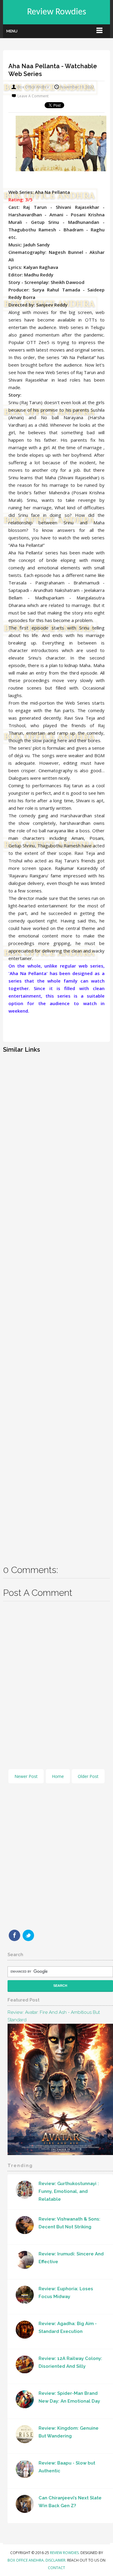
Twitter (28, 1935)
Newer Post (26, 1776)
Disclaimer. (56, 2560)
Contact (56, 2568)
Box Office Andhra (26, 2560)
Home (58, 1776)
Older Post (88, 1776)
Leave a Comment (33, 96)
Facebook (14, 1935)
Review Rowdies (57, 12)
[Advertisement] (56, 1305)
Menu (12, 31)
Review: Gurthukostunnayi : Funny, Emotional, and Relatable (69, 2191)
